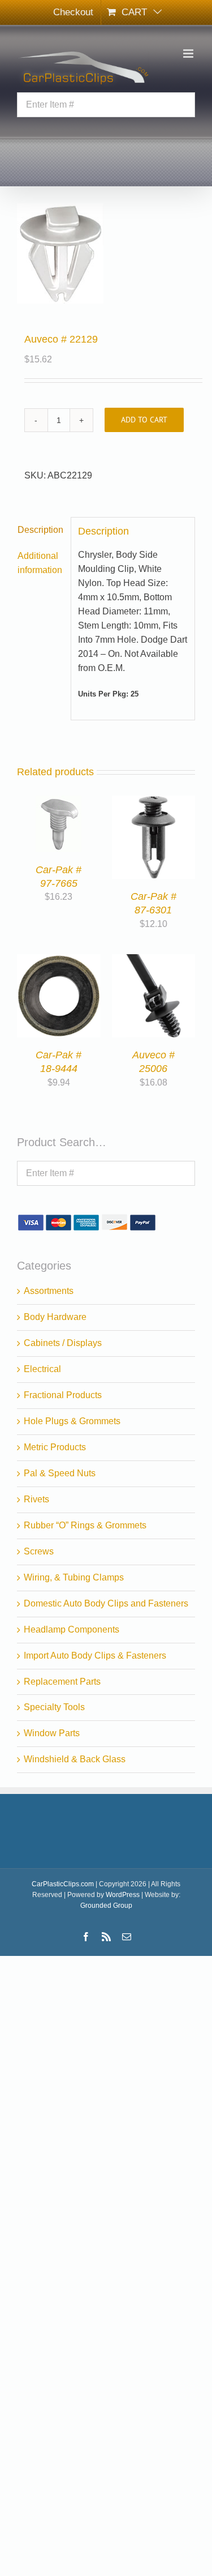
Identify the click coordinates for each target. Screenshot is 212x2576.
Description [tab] (40, 530)
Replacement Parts (62, 1682)
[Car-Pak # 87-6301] (154, 802)
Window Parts (52, 1733)
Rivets (36, 1499)
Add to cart (144, 420)
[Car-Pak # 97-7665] (59, 802)
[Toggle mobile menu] (189, 54)
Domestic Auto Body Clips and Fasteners (106, 1603)
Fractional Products (63, 1395)
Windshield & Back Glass (75, 1759)
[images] (106, 253)
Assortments (49, 1291)
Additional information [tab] (40, 563)
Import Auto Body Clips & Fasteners (95, 1656)
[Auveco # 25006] (154, 961)
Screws (39, 1551)
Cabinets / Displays (63, 1343)
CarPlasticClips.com (63, 1884)
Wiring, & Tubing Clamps (74, 1577)
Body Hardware (55, 1317)
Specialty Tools (54, 1707)
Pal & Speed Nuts (60, 1473)
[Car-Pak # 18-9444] (59, 961)
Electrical (42, 1369)
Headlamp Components (72, 1629)
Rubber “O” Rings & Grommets (85, 1525)
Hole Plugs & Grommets (72, 1421)
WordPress (123, 1895)
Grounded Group (106, 1906)
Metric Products (55, 1447)
